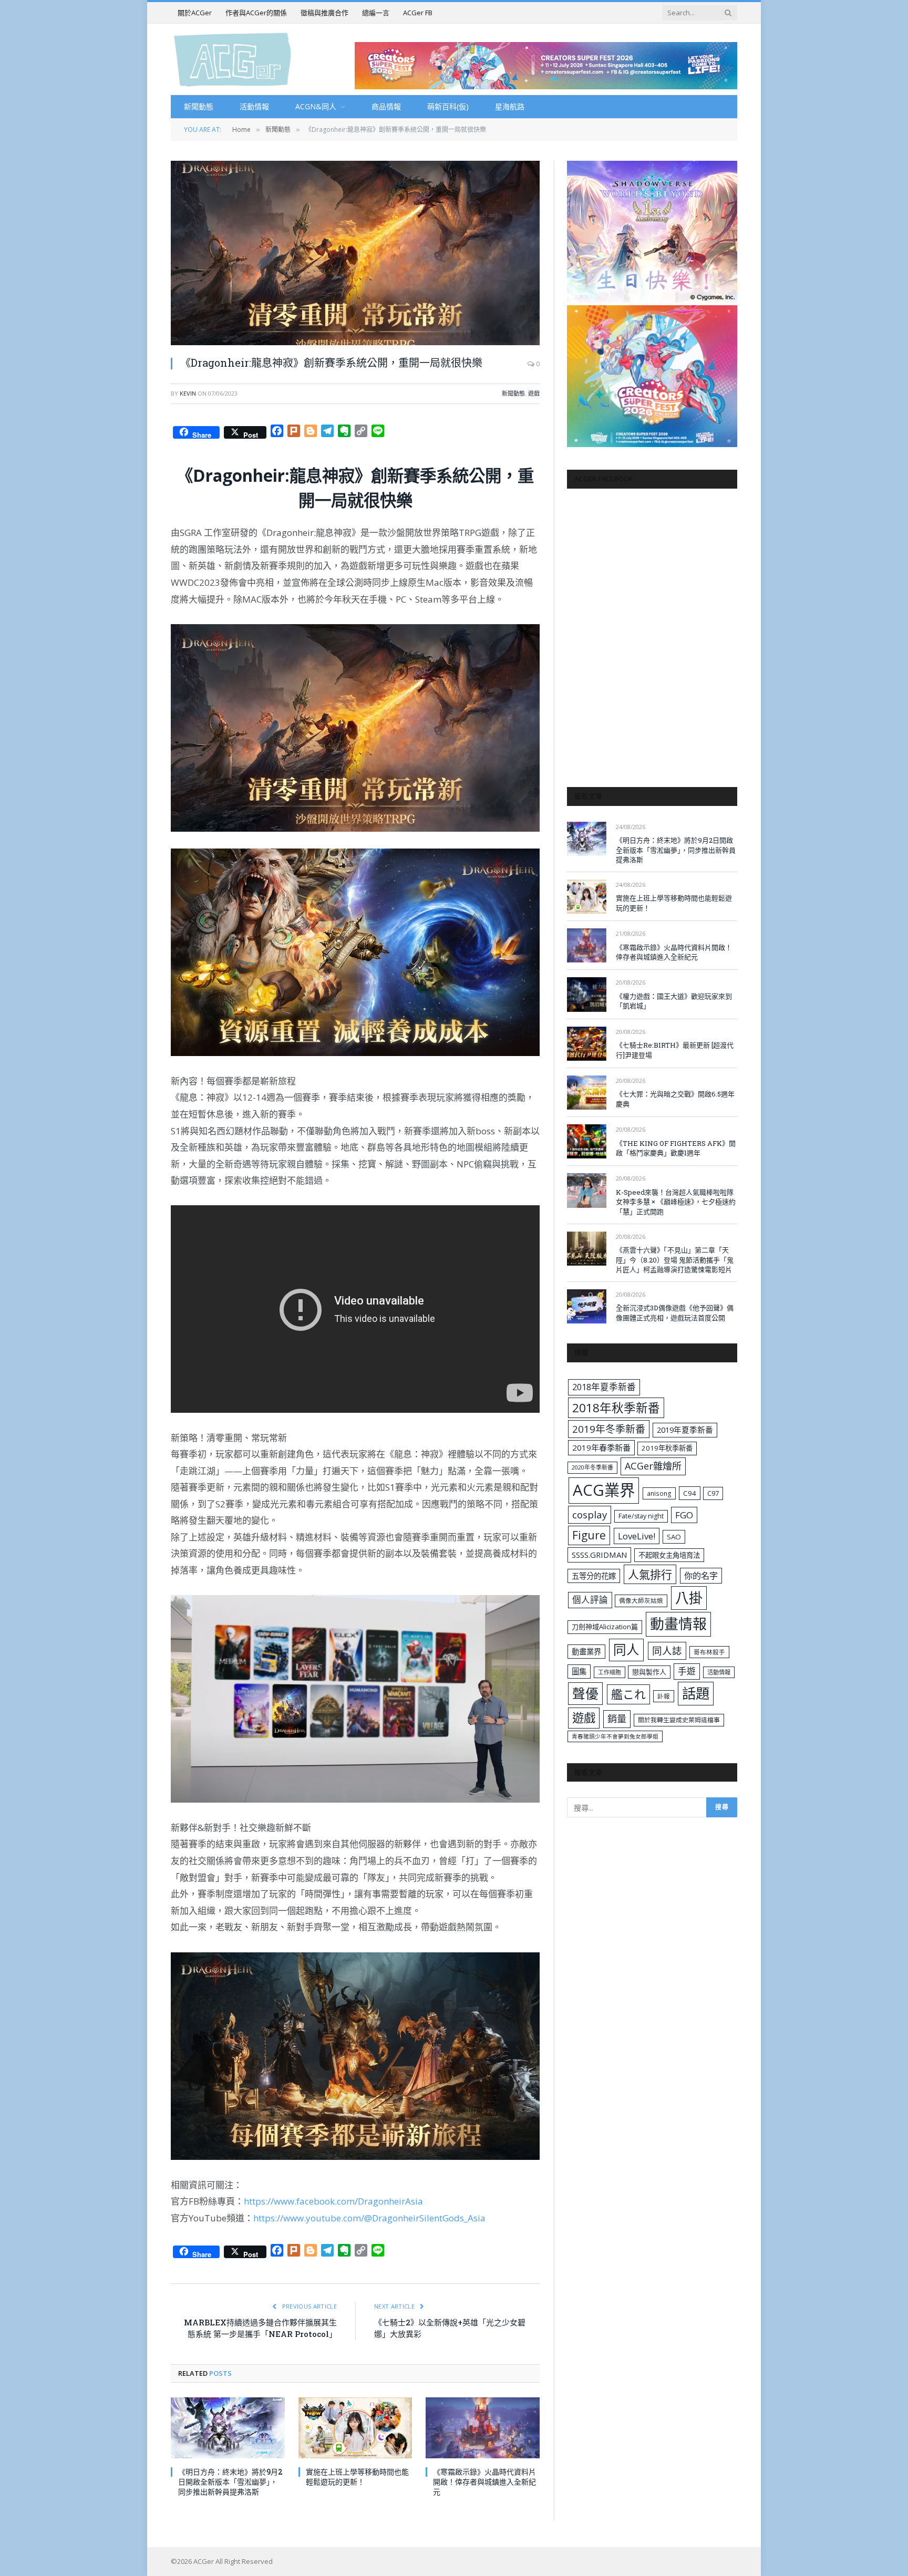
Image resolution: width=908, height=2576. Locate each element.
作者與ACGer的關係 (256, 13)
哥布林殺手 (709, 1652)
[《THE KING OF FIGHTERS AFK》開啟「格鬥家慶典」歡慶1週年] (587, 1141)
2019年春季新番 (601, 1447)
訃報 (664, 1696)
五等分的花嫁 (594, 1576)
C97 (713, 1493)
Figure (589, 1535)
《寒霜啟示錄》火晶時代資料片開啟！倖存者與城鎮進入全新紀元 (484, 2482)
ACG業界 (604, 1490)
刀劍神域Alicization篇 (605, 1627)
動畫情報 (678, 1624)
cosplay (590, 1515)
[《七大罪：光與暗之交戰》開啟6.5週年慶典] (587, 1093)
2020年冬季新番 (592, 1467)
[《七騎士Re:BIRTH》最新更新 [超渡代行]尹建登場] (587, 1044)
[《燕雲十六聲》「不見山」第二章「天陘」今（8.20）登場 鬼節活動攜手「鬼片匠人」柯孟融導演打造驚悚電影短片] (587, 1249)
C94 (690, 1493)
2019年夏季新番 (685, 1430)
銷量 (617, 1719)
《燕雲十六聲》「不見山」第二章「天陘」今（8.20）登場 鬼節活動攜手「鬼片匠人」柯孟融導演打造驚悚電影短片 (675, 1260)
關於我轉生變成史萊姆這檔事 (679, 1720)
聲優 (585, 1694)
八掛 (689, 1598)
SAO (674, 1537)
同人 (626, 1649)
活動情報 (254, 106)
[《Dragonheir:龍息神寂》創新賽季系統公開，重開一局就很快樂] (355, 253)
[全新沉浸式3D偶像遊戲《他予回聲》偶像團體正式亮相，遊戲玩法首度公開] (587, 1306)
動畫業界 (586, 1652)
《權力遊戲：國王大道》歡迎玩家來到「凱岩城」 (674, 1001)
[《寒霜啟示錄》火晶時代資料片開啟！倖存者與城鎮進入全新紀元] (483, 2428)
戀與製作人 (649, 1672)
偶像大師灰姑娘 (641, 1601)
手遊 (687, 1671)
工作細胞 (610, 1672)
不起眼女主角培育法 (669, 1555)
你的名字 (701, 1576)
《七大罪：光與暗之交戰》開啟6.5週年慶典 (675, 1099)
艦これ (628, 1694)
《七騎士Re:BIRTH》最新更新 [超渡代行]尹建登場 (675, 1050)
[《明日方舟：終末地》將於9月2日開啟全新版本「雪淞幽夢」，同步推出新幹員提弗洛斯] (228, 2428)
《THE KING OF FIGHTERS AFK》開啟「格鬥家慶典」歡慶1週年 (676, 1148)
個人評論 (590, 1600)
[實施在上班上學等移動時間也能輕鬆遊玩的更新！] (355, 2428)
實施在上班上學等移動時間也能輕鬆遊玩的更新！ (357, 2477)
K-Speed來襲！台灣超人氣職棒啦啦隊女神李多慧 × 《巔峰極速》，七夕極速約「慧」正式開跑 (676, 1202)
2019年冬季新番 (609, 1429)
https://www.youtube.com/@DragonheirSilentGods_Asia (369, 2218)
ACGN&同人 (316, 106)
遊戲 (534, 393)
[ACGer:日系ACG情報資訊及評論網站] (233, 59)
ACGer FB (418, 13)
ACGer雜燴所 (653, 1466)
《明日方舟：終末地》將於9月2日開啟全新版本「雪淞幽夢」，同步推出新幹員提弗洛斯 (230, 2482)
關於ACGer (195, 13)
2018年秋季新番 (616, 1408)
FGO (684, 1515)
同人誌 (667, 1651)
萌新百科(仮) (448, 106)
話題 (696, 1693)
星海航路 (510, 106)
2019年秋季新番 (667, 1448)
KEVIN (188, 393)
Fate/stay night (641, 1516)
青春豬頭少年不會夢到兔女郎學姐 (615, 1736)
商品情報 (386, 106)
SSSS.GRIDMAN (599, 1555)
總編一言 (376, 13)
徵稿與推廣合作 (324, 13)
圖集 (579, 1672)
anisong (659, 1493)
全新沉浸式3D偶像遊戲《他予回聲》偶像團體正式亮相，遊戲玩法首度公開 (675, 1313)
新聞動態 (199, 106)
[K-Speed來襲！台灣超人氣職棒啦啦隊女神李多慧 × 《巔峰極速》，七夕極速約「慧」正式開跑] (587, 1190)
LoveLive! (637, 1536)
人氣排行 (650, 1574)
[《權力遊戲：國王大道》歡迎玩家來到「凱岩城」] (587, 994)
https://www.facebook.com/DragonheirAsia (333, 2201)
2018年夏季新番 (604, 1387)
